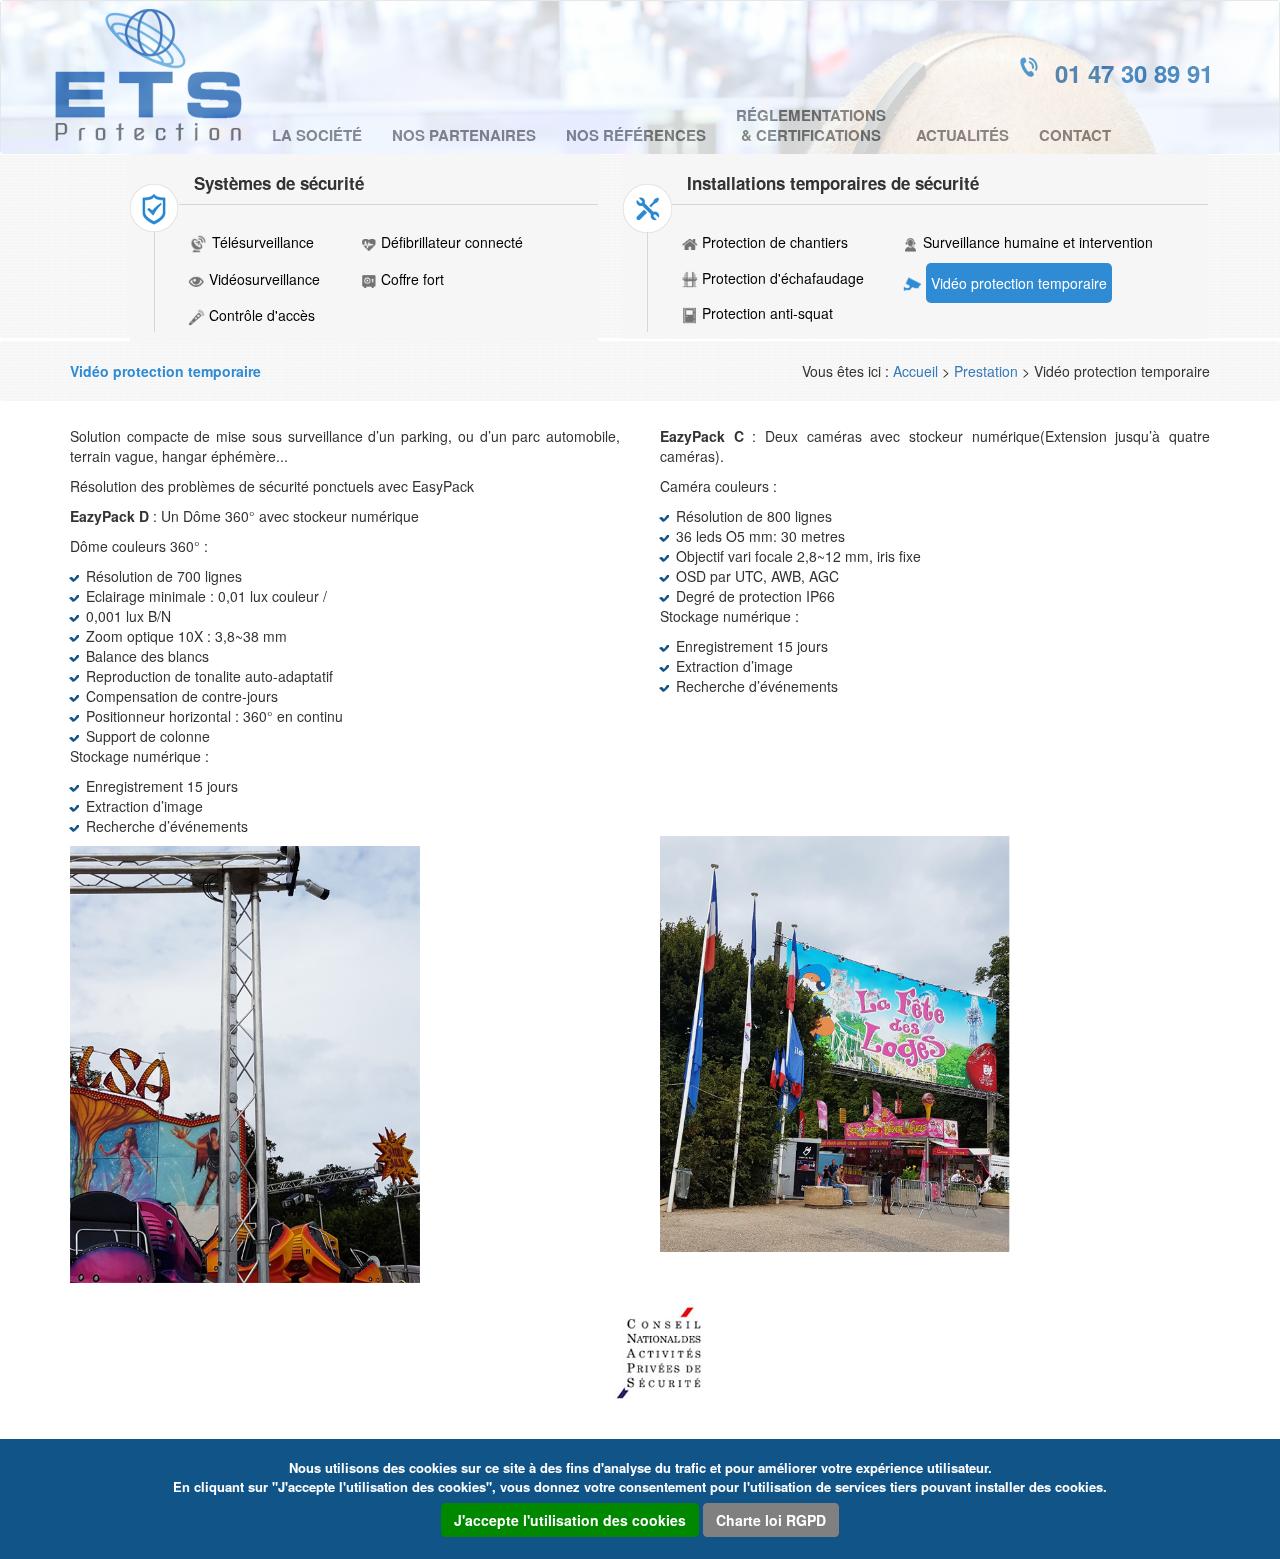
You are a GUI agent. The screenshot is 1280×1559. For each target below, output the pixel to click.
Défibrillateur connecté (452, 242)
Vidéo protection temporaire (1019, 283)
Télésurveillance (263, 242)
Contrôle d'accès (262, 315)
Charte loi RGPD (771, 1520)
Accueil (915, 371)
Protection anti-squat (767, 313)
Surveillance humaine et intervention (1038, 242)
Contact (1075, 135)
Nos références (636, 135)
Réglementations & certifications (811, 125)
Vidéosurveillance (264, 279)
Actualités (962, 135)
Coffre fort (412, 279)
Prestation (986, 371)
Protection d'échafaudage (783, 278)
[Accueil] (156, 75)
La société (317, 135)
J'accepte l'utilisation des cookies (570, 1520)
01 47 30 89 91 (1134, 73)
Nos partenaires (464, 135)
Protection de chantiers (775, 242)
